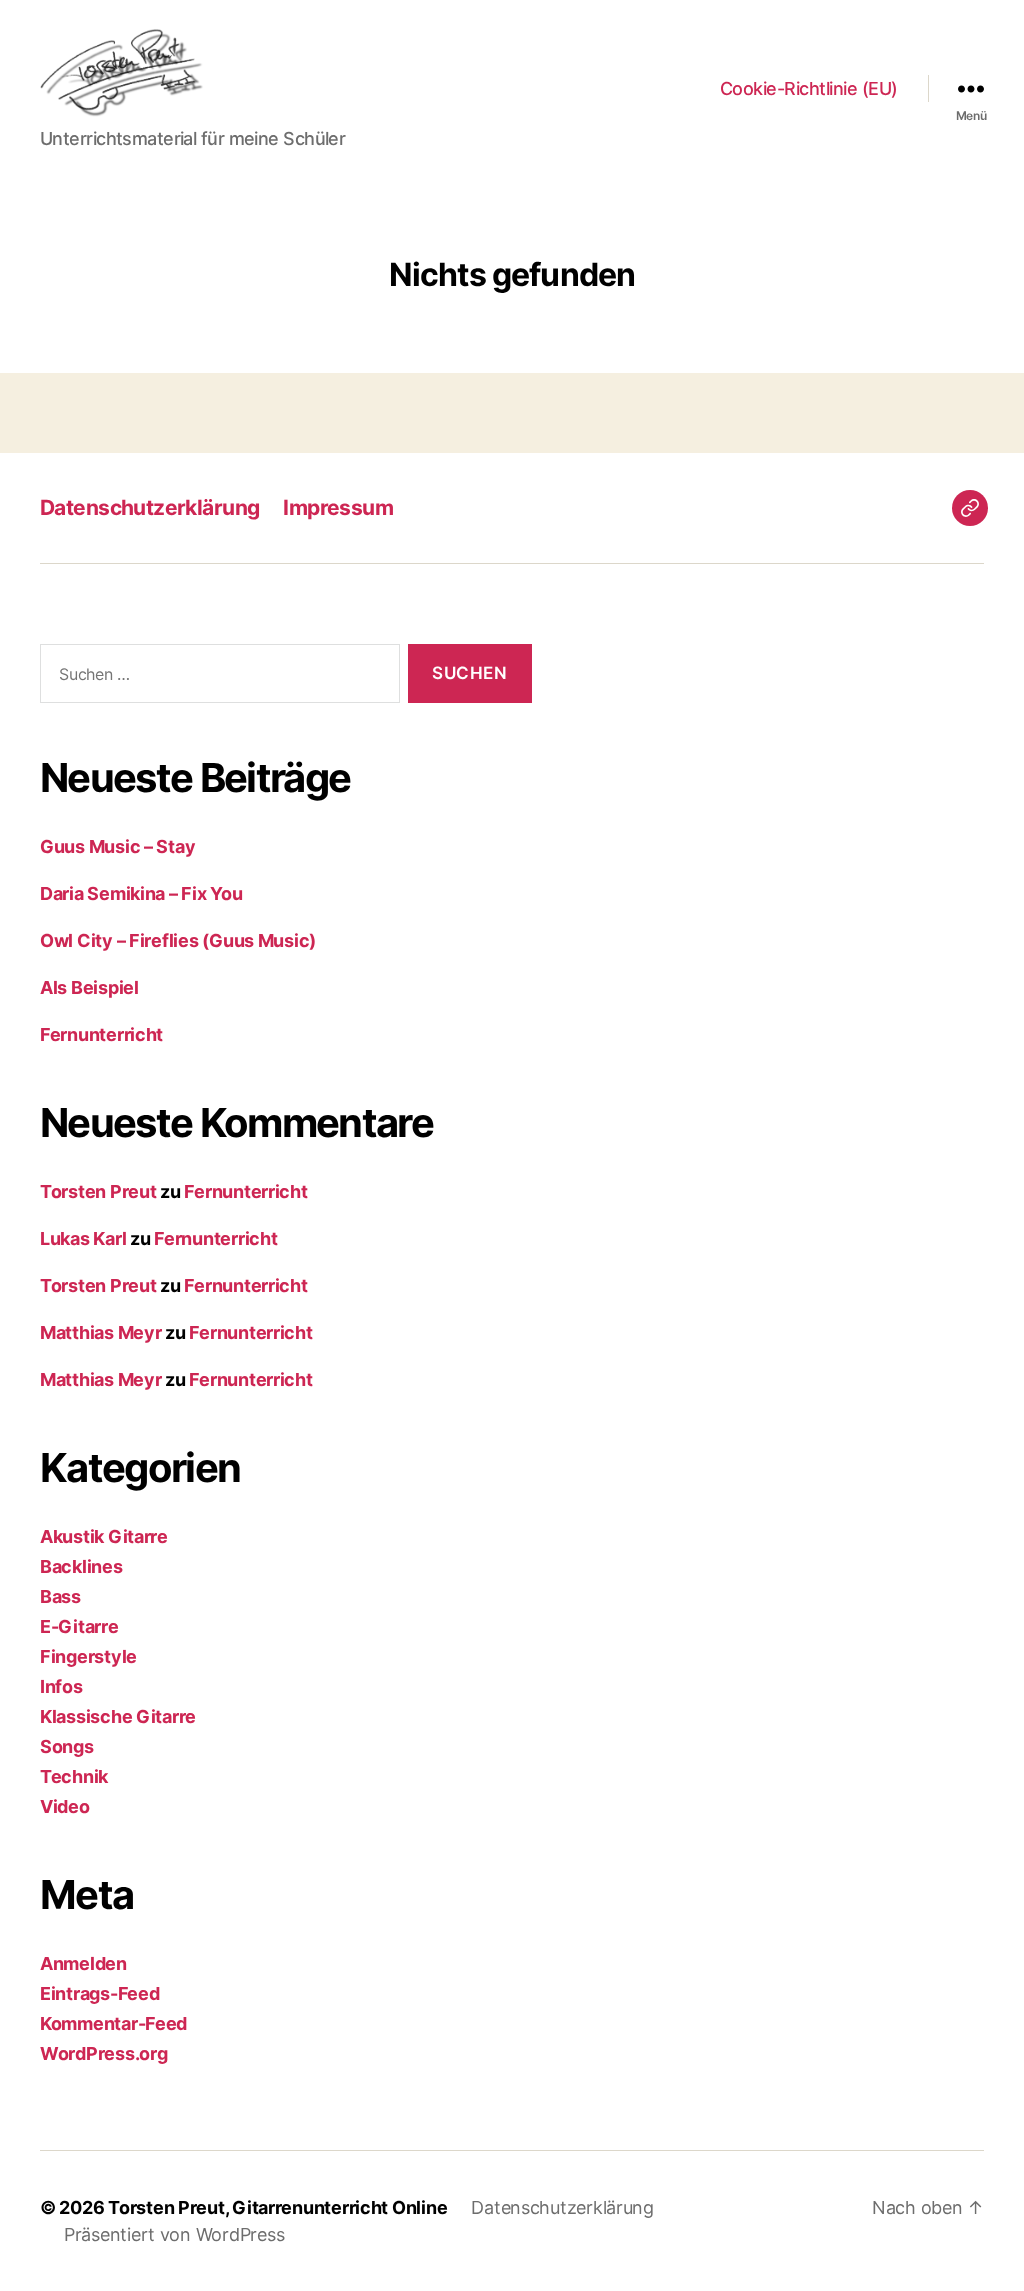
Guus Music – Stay (117, 846)
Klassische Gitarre (118, 1716)
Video (65, 1806)
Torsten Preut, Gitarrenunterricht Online (277, 2207)
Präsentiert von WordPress (174, 2234)
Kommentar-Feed (113, 2023)
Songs (67, 1746)
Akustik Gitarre (104, 1536)
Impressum (338, 507)
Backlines (81, 1566)
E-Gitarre (79, 1626)
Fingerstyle (88, 1656)
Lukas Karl (83, 1238)
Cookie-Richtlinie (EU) (809, 88)
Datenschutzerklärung (149, 507)
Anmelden (83, 1963)
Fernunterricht (101, 1034)
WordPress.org (104, 2053)
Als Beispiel (89, 987)
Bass (60, 1596)
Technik (74, 1776)
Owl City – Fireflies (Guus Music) (178, 940)
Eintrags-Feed (100, 1993)
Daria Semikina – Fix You (141, 893)
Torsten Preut (98, 1191)
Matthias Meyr (101, 1332)
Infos (61, 1686)
